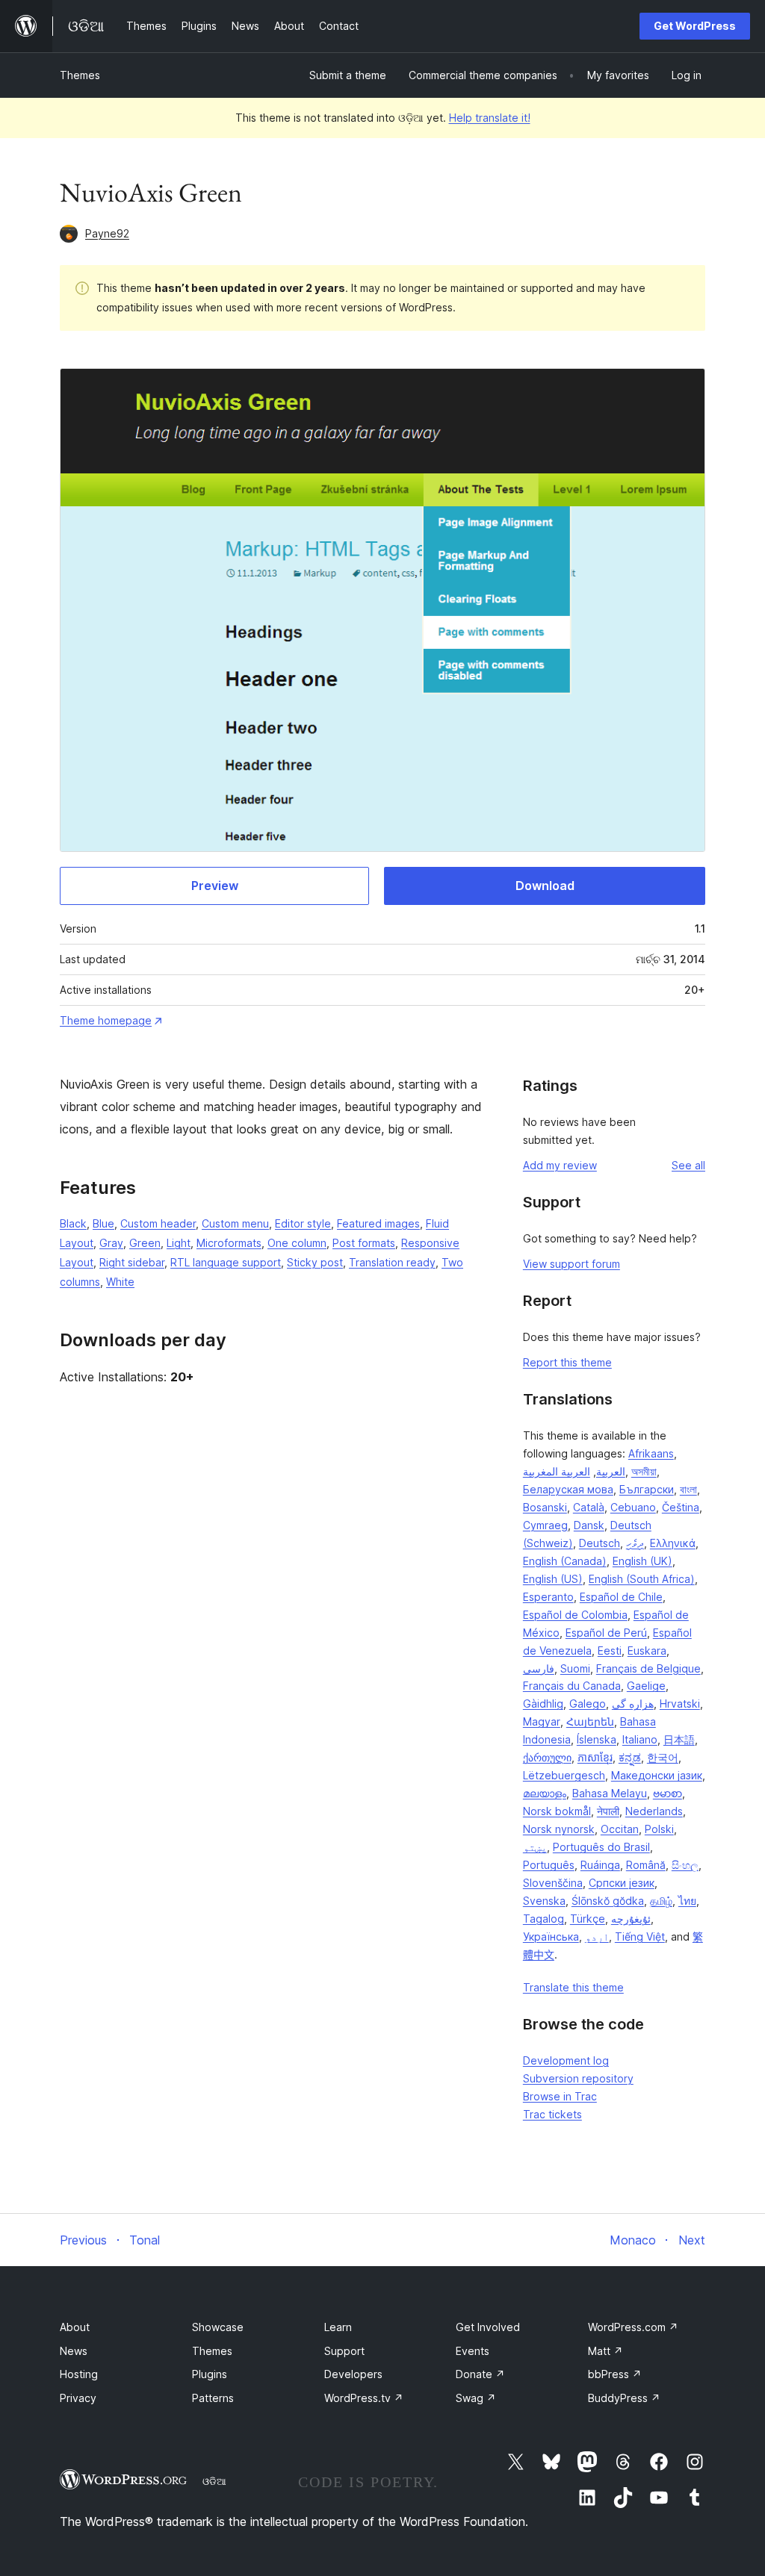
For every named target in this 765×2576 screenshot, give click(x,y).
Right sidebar (132, 1262)
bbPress (615, 2374)
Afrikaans (651, 1453)
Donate (480, 2374)
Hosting (79, 2374)
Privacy (78, 2398)
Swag (476, 2398)
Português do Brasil (601, 1847)
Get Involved (488, 2327)
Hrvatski (680, 1704)
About (75, 2327)
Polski (659, 1829)
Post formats (364, 1243)
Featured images (378, 1223)
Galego (588, 1704)
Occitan (620, 1829)
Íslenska (597, 1739)
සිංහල (685, 1865)
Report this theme (567, 1362)
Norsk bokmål (557, 1811)
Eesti (610, 1651)
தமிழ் (661, 1901)
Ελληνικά (673, 1543)
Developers (353, 2374)
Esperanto (548, 1597)
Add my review (560, 1165)
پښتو (535, 1847)
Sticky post (315, 1262)
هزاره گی (633, 1704)
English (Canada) (565, 1561)
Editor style (303, 1223)
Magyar (542, 1721)
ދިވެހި (635, 1543)
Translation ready (392, 1262)
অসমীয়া (644, 1471)
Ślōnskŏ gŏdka (608, 1901)
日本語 (679, 1739)
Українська (551, 1936)
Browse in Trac (560, 2096)
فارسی (539, 1668)
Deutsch (600, 1543)
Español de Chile (621, 1597)
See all (688, 1165)
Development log (566, 2060)
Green (145, 1243)
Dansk (589, 1525)
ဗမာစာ (668, 1793)
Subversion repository (578, 2078)
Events (473, 2351)
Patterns (213, 2398)
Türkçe (588, 1919)
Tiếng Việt (640, 1936)
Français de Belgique (648, 1668)
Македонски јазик (657, 1775)
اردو (597, 1936)
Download (545, 886)
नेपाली (608, 1811)
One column (297, 1243)
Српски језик (622, 1883)
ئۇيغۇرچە (631, 1919)
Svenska (544, 1901)
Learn (338, 2327)
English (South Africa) (642, 1579)
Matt (606, 2351)
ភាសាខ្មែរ (595, 1757)
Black (73, 1223)
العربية (611, 1471)
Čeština (681, 1507)
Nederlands (654, 1811)
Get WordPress (695, 26)
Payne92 (107, 233)
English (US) (553, 1579)
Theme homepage (106, 1020)
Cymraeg (545, 1525)
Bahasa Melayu (610, 1793)
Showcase (218, 2327)
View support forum (572, 1264)
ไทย (687, 1901)
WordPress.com (633, 2327)
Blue (103, 1223)
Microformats (229, 1243)
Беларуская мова (568, 1489)
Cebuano (633, 1507)
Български (647, 1489)
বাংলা (688, 1489)
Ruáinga (600, 1865)
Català (589, 1507)
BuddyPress (624, 2398)
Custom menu (235, 1223)
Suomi (575, 1668)
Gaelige (646, 1686)
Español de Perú (606, 1633)
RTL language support (226, 1262)
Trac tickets (552, 2114)
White (120, 1282)
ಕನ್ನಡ (630, 1757)
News (74, 2351)
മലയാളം (545, 1793)
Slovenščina (553, 1883)
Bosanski (545, 1507)
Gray (111, 1243)
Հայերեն (590, 1721)
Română (646, 1865)
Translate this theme (573, 1987)
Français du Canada (572, 1686)
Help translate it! (490, 118)
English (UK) (642, 1561)
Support (344, 2351)
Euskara (647, 1651)
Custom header (158, 1223)
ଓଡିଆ (214, 2481)
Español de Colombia (575, 1615)
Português (549, 1865)
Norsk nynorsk (559, 1829)
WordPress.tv (364, 2398)
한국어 (663, 1757)
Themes (80, 75)
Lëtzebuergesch (564, 1775)
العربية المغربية (557, 1471)
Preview (215, 886)
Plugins (210, 2374)
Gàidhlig (543, 1704)
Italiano (640, 1739)
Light (179, 1243)
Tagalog (543, 1919)
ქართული (547, 1757)
